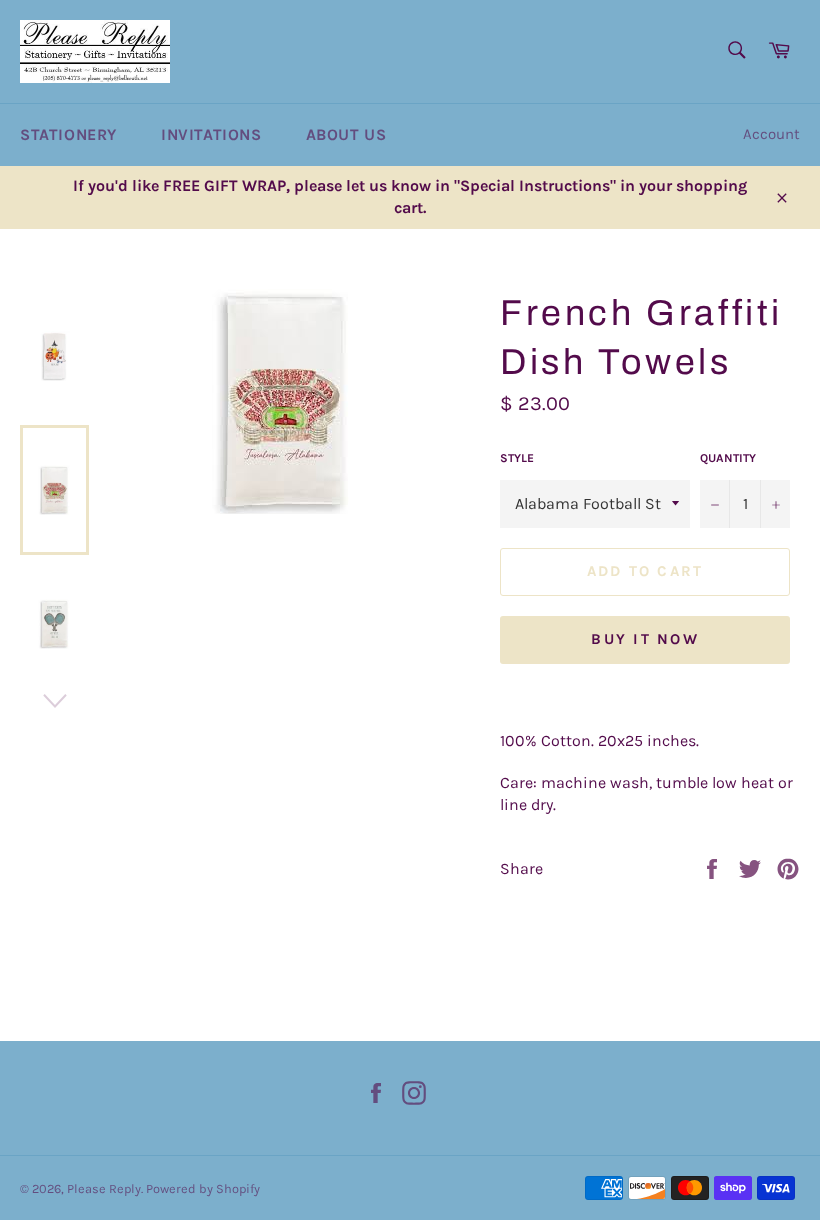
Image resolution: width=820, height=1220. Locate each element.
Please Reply (104, 1188)
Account (771, 134)
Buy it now (645, 639)
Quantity (728, 458)
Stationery (68, 134)
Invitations (211, 134)
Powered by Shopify (203, 1188)
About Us (346, 134)
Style (517, 458)
